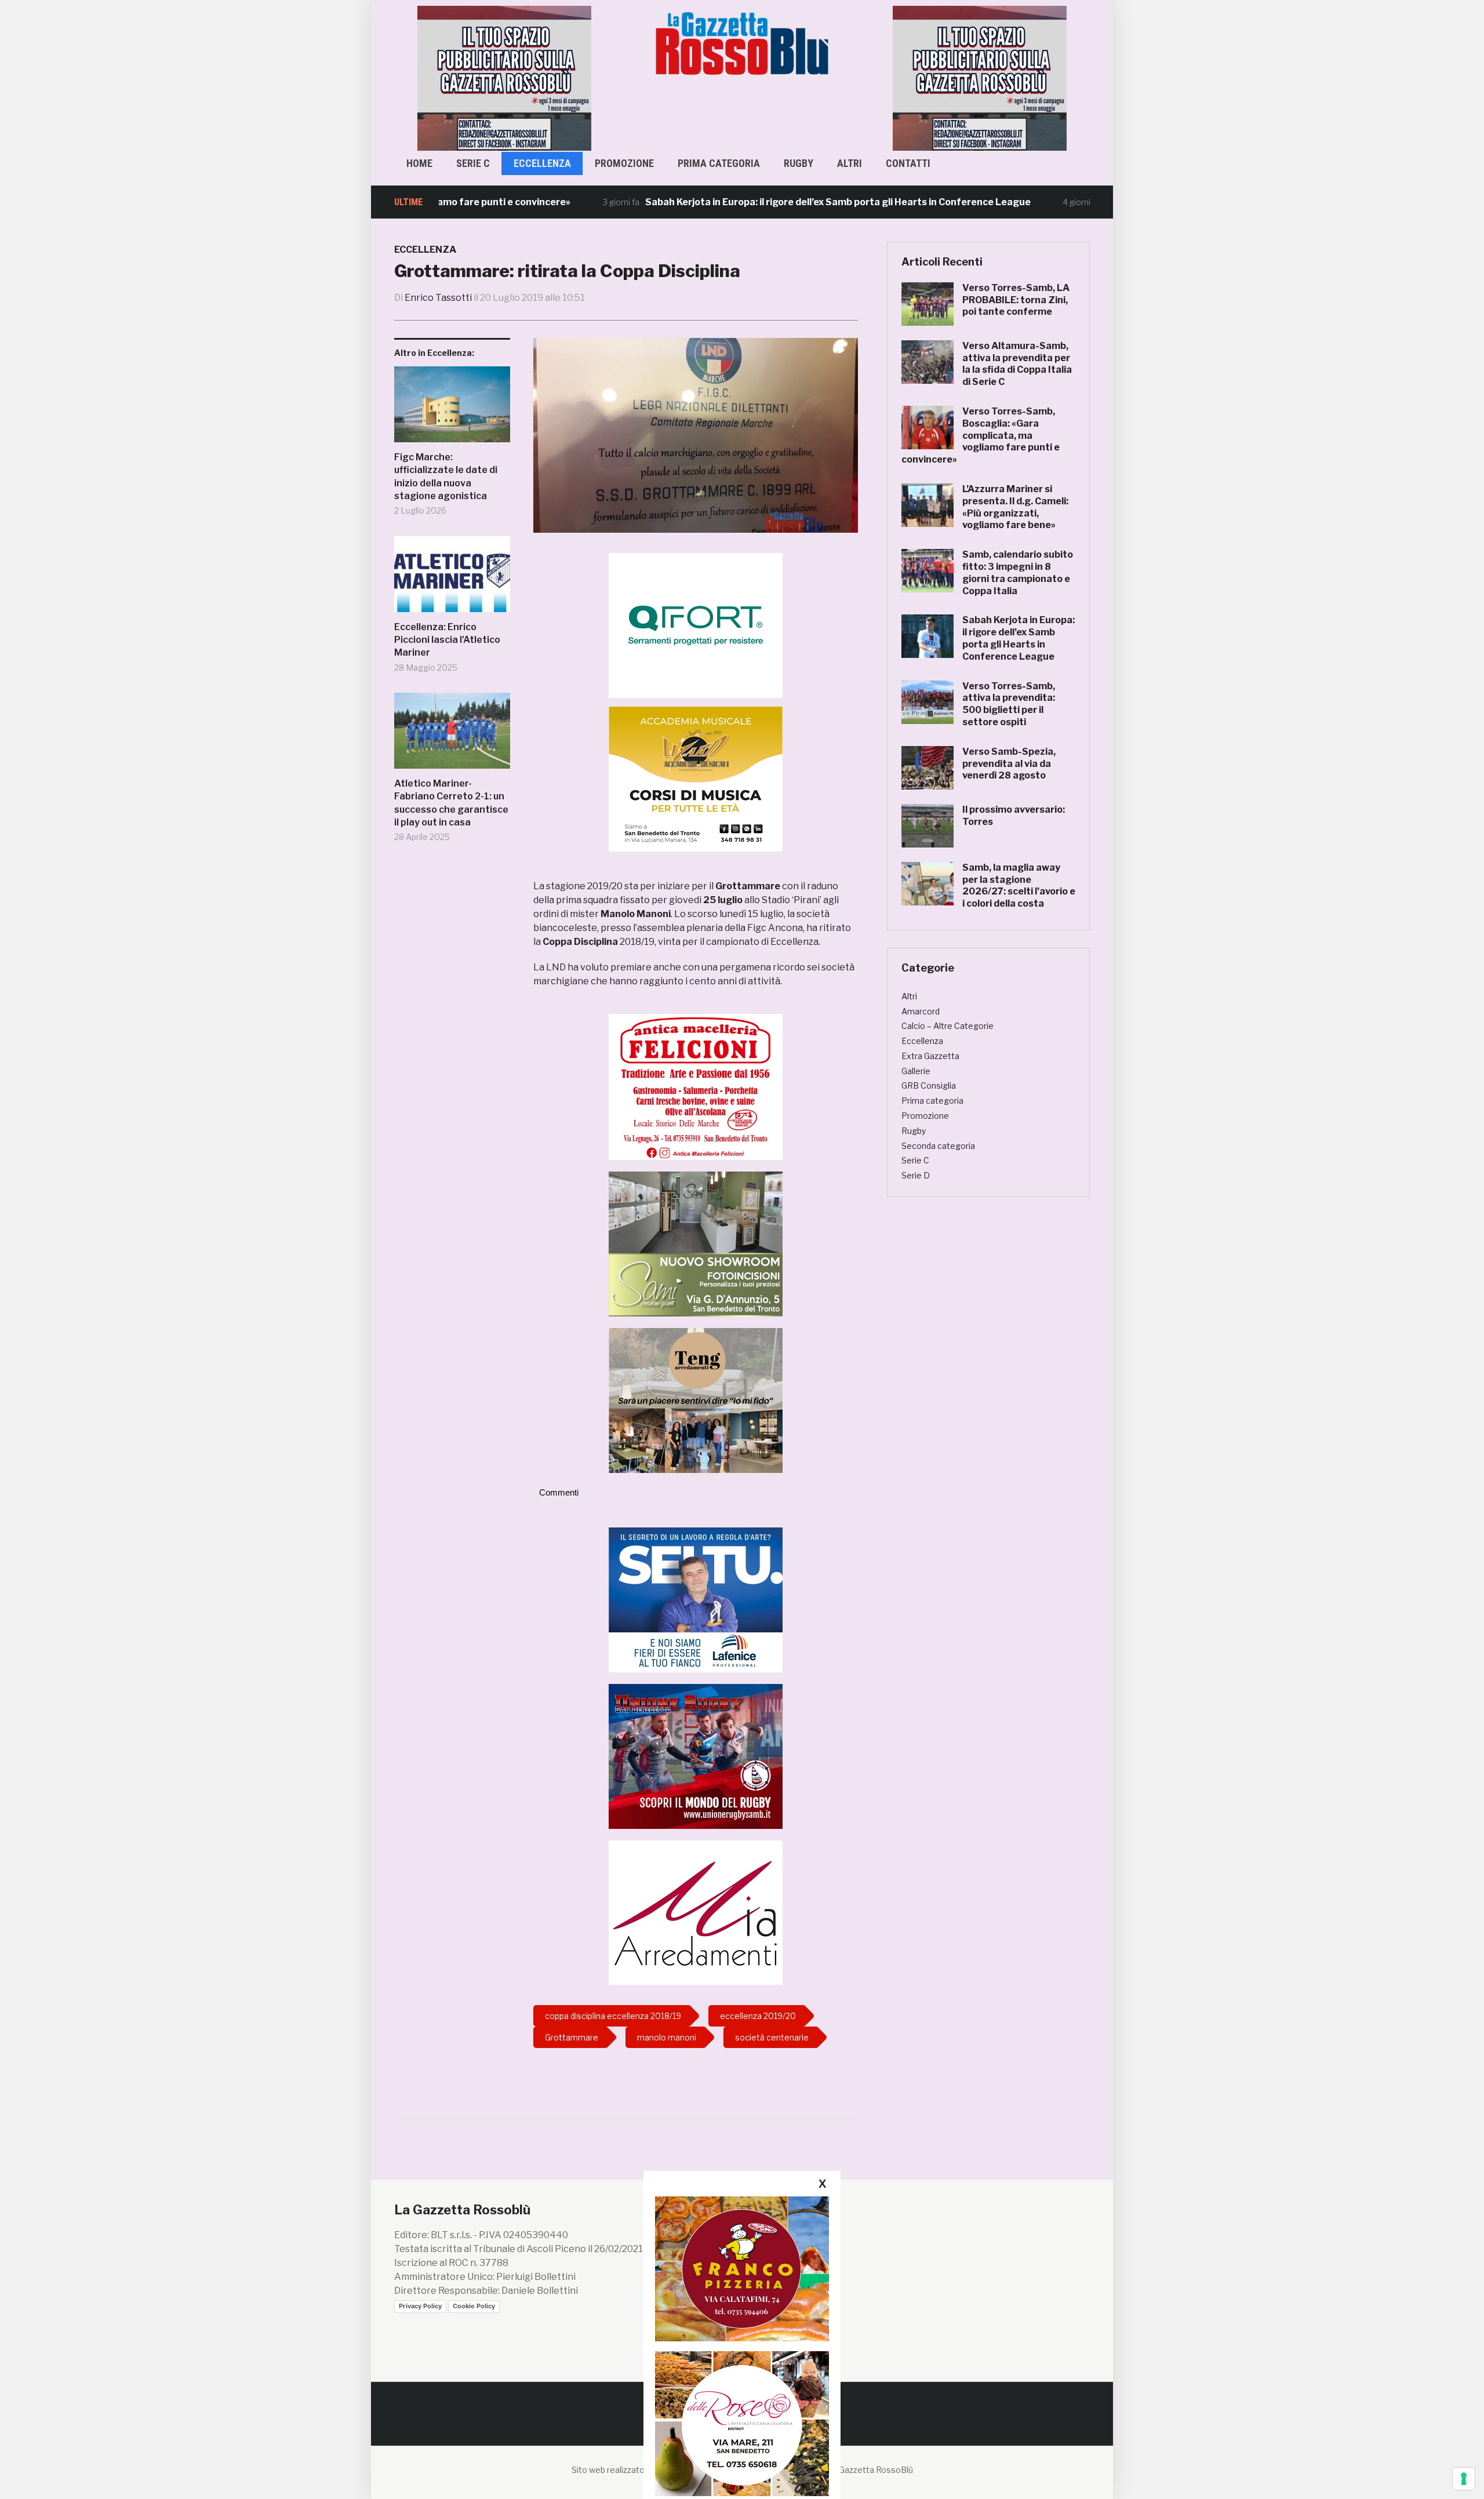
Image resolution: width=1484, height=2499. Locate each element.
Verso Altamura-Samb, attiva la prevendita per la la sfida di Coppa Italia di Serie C (1017, 364)
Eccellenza (542, 163)
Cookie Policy (474, 2306)
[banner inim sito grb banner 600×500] (504, 77)
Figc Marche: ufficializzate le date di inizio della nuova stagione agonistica (446, 476)
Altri (850, 163)
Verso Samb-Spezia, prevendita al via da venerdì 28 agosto (1009, 764)
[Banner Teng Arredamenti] (696, 1400)
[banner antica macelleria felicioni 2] (696, 1086)
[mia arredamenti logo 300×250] (696, 1912)
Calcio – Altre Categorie (947, 1026)
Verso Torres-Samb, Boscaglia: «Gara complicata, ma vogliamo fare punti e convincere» (981, 435)
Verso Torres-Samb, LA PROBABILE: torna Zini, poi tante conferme (1016, 300)
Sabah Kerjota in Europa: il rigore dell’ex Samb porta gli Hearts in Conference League (750, 202)
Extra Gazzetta (930, 1056)
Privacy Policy (420, 2306)
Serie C (473, 163)
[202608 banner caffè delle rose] (742, 2423)
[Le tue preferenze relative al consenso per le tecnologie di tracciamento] (1464, 2479)
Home (419, 163)
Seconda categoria (938, 1146)
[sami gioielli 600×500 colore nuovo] (696, 1243)
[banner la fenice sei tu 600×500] (696, 1599)
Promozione (624, 163)
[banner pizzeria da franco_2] (742, 2269)
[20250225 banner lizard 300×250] (696, 779)
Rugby (799, 163)
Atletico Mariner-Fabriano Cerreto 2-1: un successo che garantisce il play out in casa (451, 803)
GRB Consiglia (929, 1085)
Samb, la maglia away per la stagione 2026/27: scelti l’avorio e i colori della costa (1019, 885)
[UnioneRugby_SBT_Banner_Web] (696, 1756)
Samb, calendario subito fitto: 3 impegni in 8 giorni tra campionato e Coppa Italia (1018, 572)
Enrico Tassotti (438, 298)
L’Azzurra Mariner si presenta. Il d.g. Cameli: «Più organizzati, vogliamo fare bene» (1015, 507)
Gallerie (916, 1071)
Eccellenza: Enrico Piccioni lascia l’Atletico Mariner (447, 640)
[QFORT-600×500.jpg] (696, 625)
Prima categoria (719, 163)
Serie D (916, 1175)
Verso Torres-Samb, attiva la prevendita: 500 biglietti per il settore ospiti (1009, 704)
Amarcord (921, 1011)
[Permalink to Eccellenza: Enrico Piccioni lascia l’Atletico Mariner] (452, 579)
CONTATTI (908, 163)
